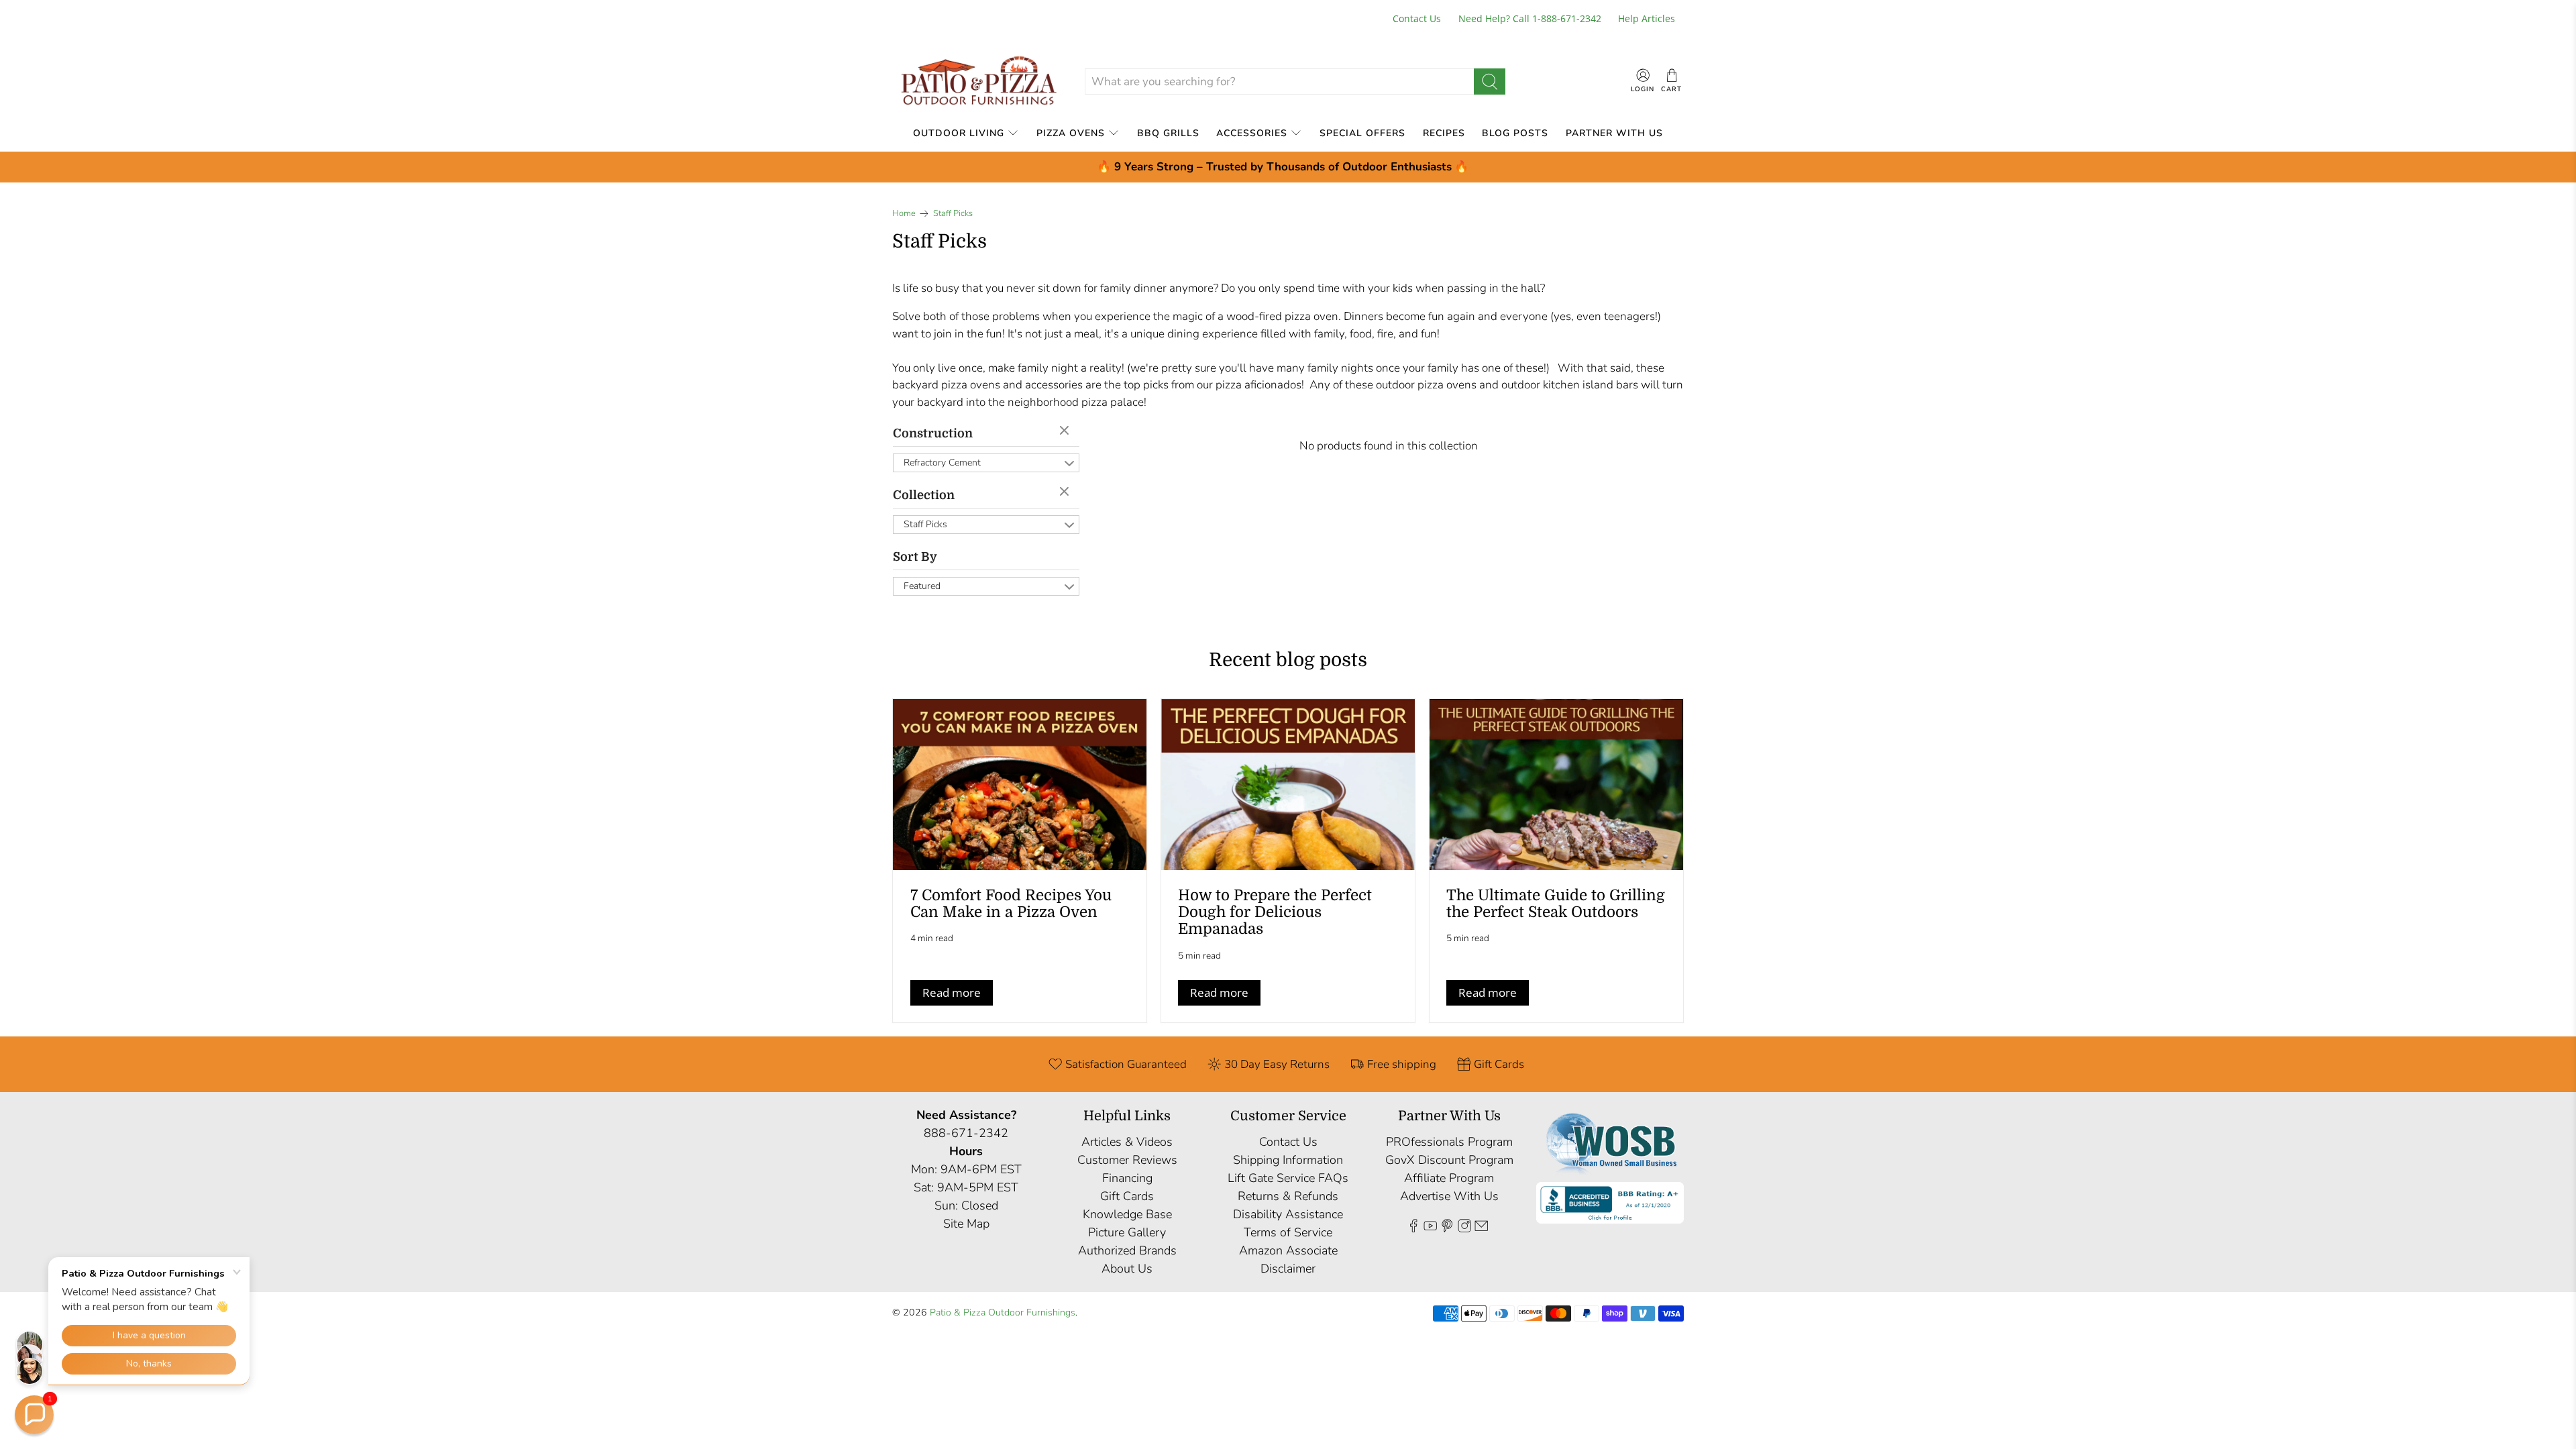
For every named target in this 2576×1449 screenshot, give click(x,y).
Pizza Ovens (1071, 133)
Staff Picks (953, 214)
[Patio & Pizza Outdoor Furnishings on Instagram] (1464, 1228)
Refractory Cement (942, 463)
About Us (1127, 1269)
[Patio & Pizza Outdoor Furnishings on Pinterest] (1447, 1228)
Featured (922, 586)
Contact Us (1417, 18)
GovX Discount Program (1449, 1160)
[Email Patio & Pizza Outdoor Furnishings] (1481, 1228)
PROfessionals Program (1449, 1142)
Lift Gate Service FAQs (1288, 1178)
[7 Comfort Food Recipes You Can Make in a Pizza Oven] (1020, 785)
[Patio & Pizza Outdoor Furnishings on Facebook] (1413, 1228)
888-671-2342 (966, 1133)
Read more (952, 992)
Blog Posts (1515, 133)
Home (904, 214)
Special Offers (1362, 133)
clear (1066, 431)
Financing (1127, 1178)
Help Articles (1647, 18)
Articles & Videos (1127, 1142)
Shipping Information (1288, 1160)
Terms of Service (1288, 1232)
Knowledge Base (1127, 1214)
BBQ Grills (1168, 133)
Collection (924, 495)
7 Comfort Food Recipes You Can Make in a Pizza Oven (1011, 904)
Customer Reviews (1127, 1160)
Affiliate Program (1449, 1178)
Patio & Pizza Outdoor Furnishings (1003, 1312)
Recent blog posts (1288, 660)
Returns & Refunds (1288, 1196)
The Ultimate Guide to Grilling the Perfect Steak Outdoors (1556, 904)
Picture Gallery (1127, 1232)
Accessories (1252, 133)
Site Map (966, 1224)
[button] (34, 1415)
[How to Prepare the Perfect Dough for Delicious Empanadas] (1288, 785)
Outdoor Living (959, 133)
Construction (933, 433)
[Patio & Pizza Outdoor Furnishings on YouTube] (1430, 1228)
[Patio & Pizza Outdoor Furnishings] (978, 82)
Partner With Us (1614, 133)
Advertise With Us (1449, 1196)
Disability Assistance (1288, 1214)
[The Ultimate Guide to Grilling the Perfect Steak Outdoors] (1556, 785)
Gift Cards (1127, 1196)
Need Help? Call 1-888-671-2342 (1530, 18)
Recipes (1444, 133)
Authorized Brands (1127, 1250)
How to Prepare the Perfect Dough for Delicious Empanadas (1275, 912)
